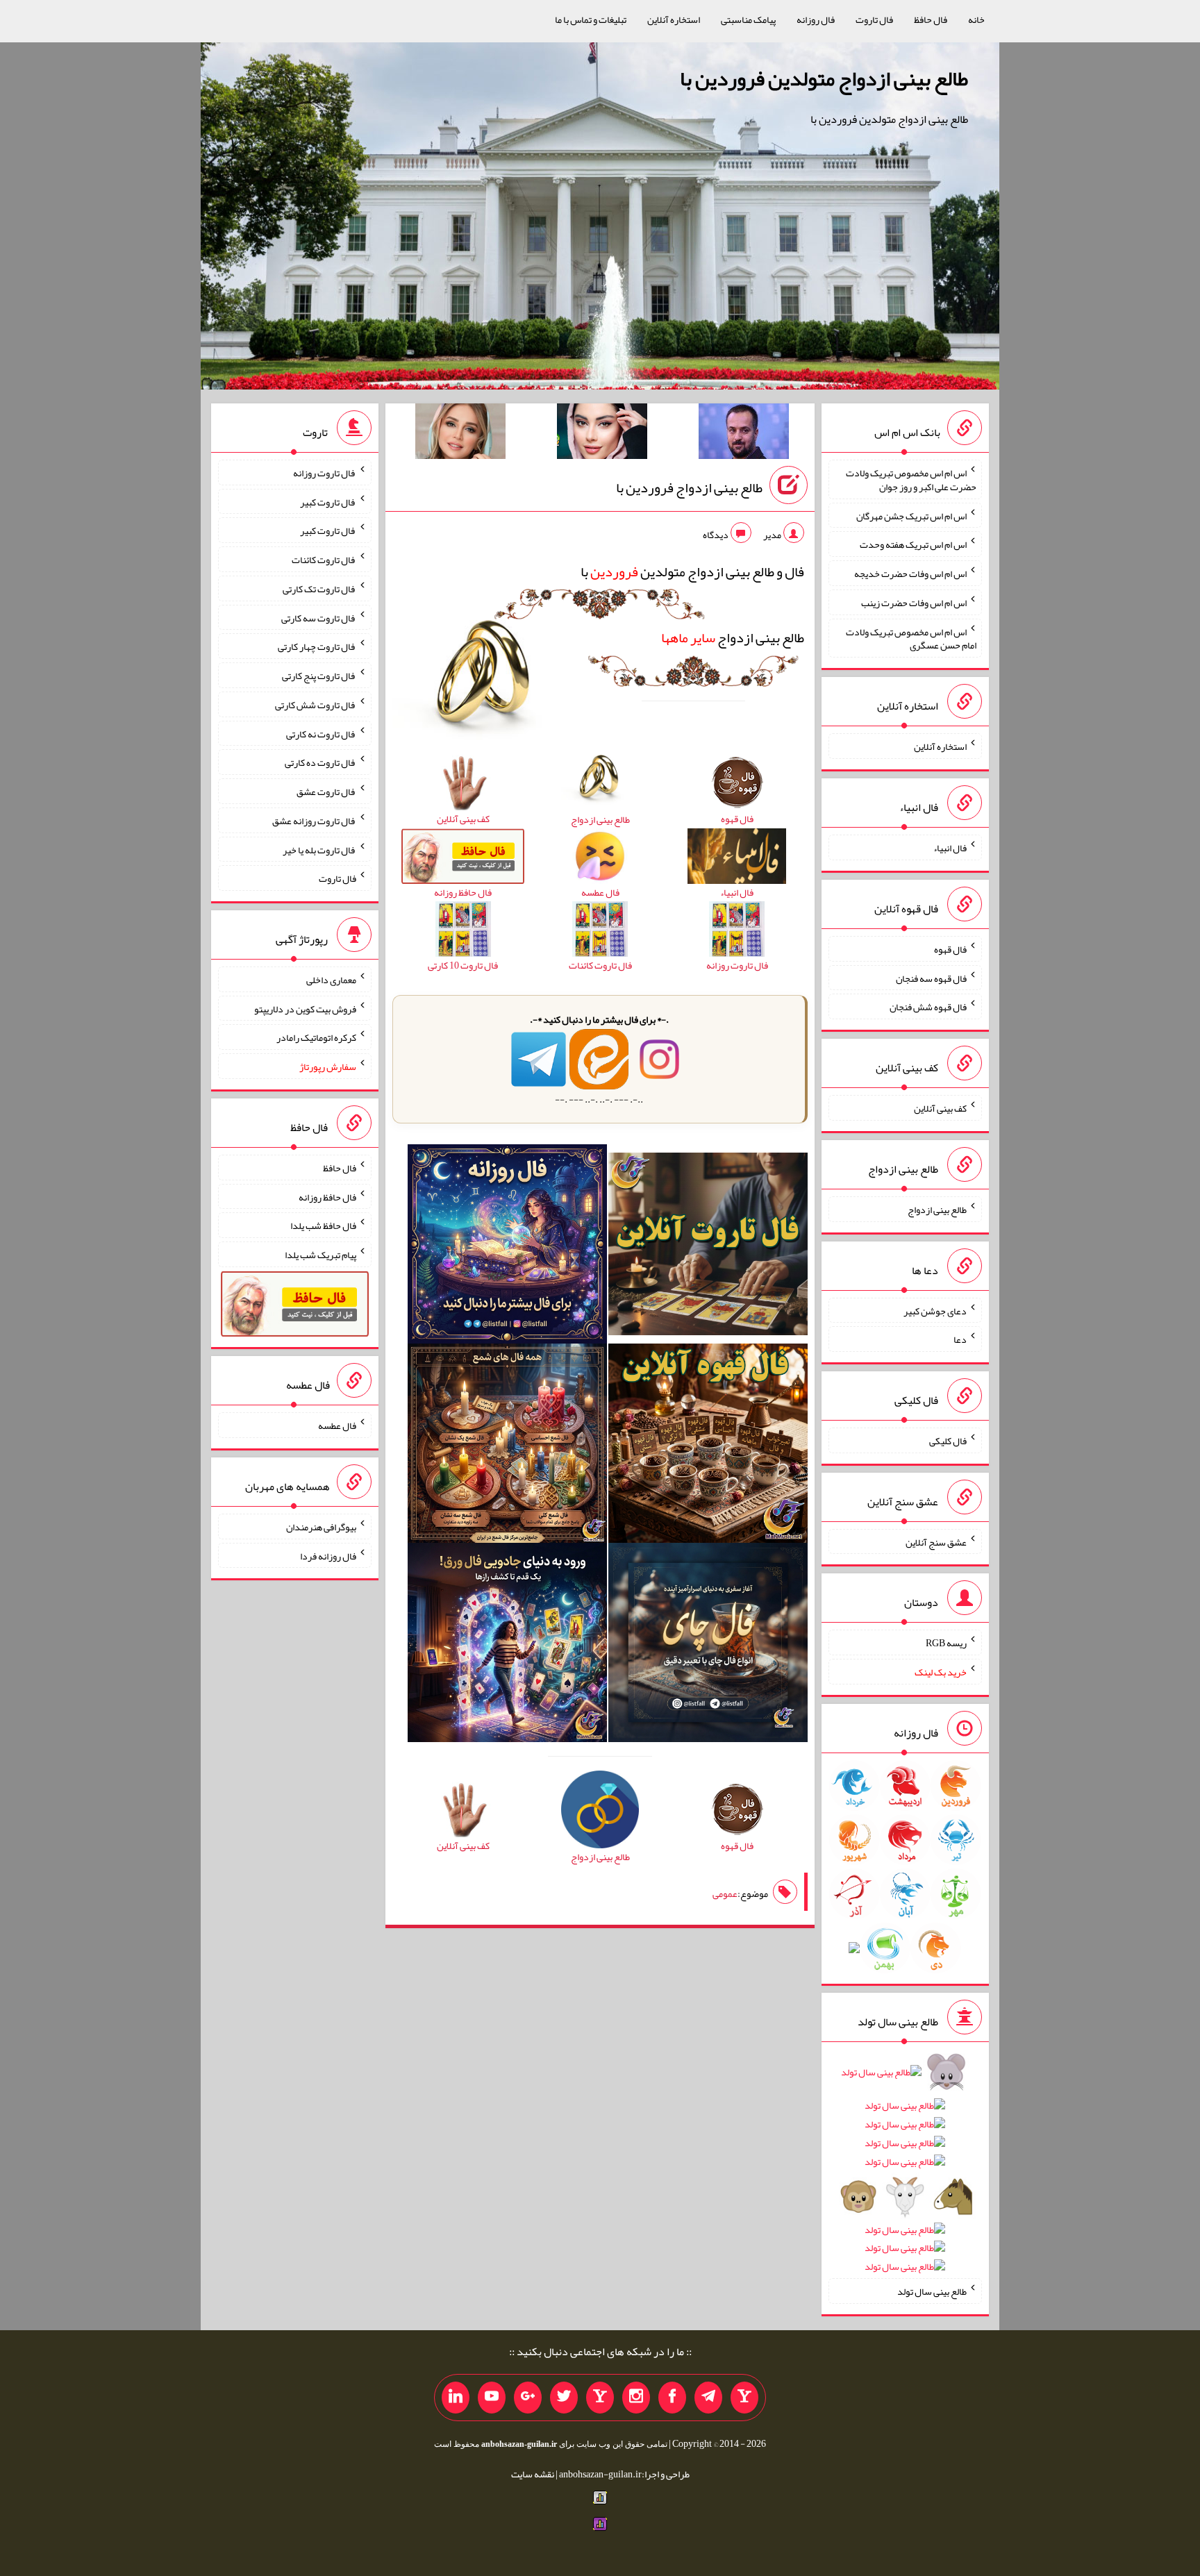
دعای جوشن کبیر (935, 1310)
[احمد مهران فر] (744, 434)
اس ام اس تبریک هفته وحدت (913, 544)
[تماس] (600, 2398)
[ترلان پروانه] (602, 434)
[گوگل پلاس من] (528, 2398)
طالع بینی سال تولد (932, 2291)
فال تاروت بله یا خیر (319, 849)
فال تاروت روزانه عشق (314, 821)
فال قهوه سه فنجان (931, 978)
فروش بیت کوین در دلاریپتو (305, 1008)
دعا (960, 1339)
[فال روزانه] (507, 1247)
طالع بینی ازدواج (733, 637)
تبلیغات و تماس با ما (591, 19)
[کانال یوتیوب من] (492, 2398)
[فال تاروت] (708, 1247)
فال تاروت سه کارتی (319, 617)
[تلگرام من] (708, 2398)
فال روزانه (816, 19)
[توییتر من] (564, 2398)
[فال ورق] (507, 1646)
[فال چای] (708, 1646)
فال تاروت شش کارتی (316, 705)
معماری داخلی (331, 980)
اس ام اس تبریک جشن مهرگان (911, 515)
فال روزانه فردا (328, 1555)
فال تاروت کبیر (328, 501)
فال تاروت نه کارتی (321, 733)
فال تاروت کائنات (324, 560)
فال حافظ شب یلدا (323, 1226)
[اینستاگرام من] (636, 2398)
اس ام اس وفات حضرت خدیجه (910, 574)
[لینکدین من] (456, 2398)
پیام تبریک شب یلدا (320, 1255)
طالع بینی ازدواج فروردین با (689, 487)
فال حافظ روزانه (327, 1196)
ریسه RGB (946, 1643)
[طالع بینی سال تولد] (905, 2174)
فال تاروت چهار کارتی (317, 646)
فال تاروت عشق (326, 792)
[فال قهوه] (708, 1446)
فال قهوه (950, 949)
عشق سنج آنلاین (936, 1541)
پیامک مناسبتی (748, 19)
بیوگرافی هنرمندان (321, 1527)
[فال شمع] (507, 1446)
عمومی (725, 1893)
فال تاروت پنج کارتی (319, 676)
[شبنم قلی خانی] (460, 434)
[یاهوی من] (744, 2398)
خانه (976, 19)
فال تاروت (874, 19)
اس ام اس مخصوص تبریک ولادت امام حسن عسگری (911, 638)
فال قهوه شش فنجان (928, 1007)
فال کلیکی (948, 1441)
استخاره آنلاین (674, 19)
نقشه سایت (533, 2474)
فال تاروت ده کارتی (320, 762)
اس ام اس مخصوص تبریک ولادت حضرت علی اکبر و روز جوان (911, 480)
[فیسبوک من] (672, 2398)
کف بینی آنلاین (940, 1108)
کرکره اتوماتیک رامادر (316, 1037)
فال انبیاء (950, 848)
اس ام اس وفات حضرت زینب (914, 603)
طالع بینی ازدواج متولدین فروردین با (824, 78)
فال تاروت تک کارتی (319, 589)
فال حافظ (931, 19)
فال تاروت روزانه (325, 473)
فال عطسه (337, 1425)
